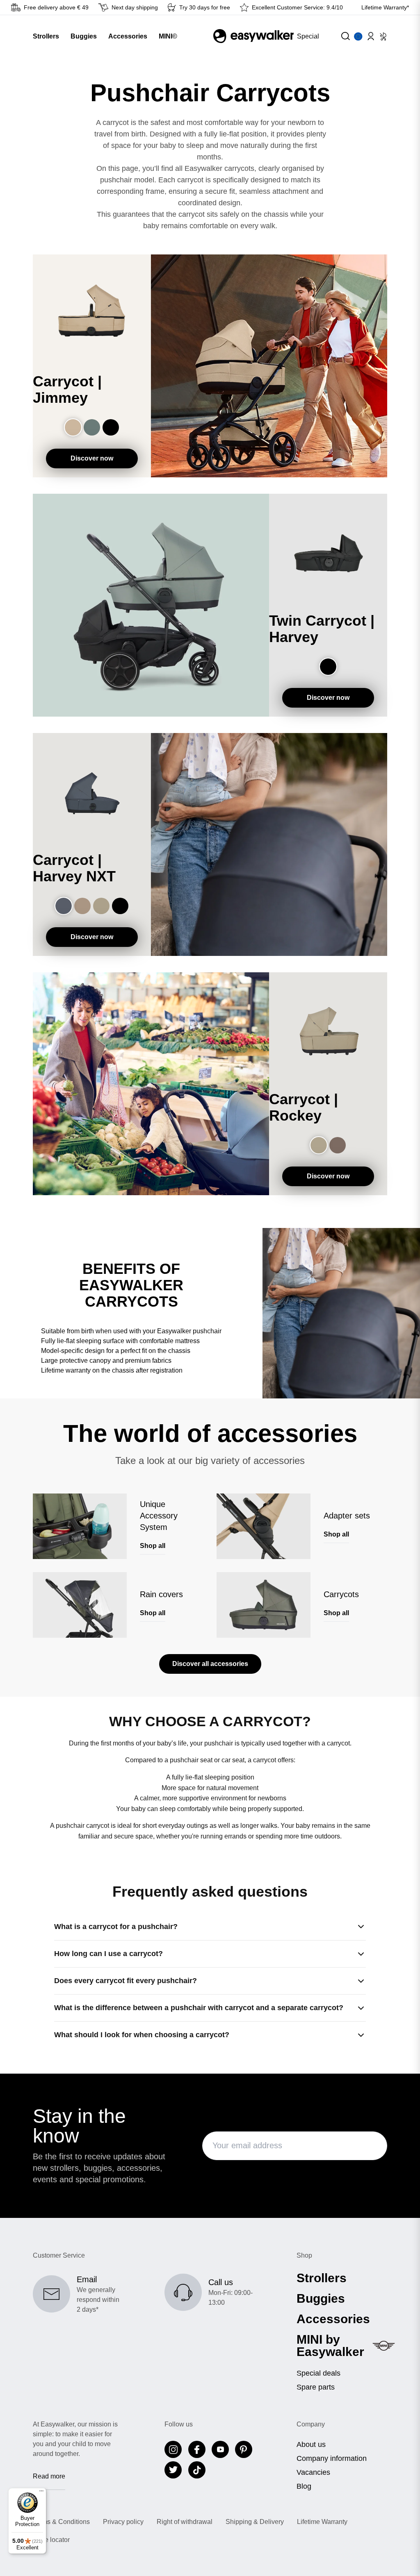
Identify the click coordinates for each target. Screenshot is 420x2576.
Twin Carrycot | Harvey (322, 629)
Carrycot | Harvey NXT (74, 868)
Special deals (318, 2373)
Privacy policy (123, 2522)
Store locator (51, 2540)
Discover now (92, 458)
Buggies (321, 2299)
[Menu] (41, 2493)
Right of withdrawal (185, 2522)
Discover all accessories (210, 1664)
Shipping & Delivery (255, 2522)
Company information (332, 2458)
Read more (49, 2476)
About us (311, 2444)
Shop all (153, 1546)
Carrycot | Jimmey (67, 390)
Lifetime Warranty (322, 2522)
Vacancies (313, 2472)
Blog (304, 2486)
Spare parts (316, 2387)
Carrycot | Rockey (304, 1108)
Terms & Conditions (61, 2522)
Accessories (333, 2319)
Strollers (322, 2278)
